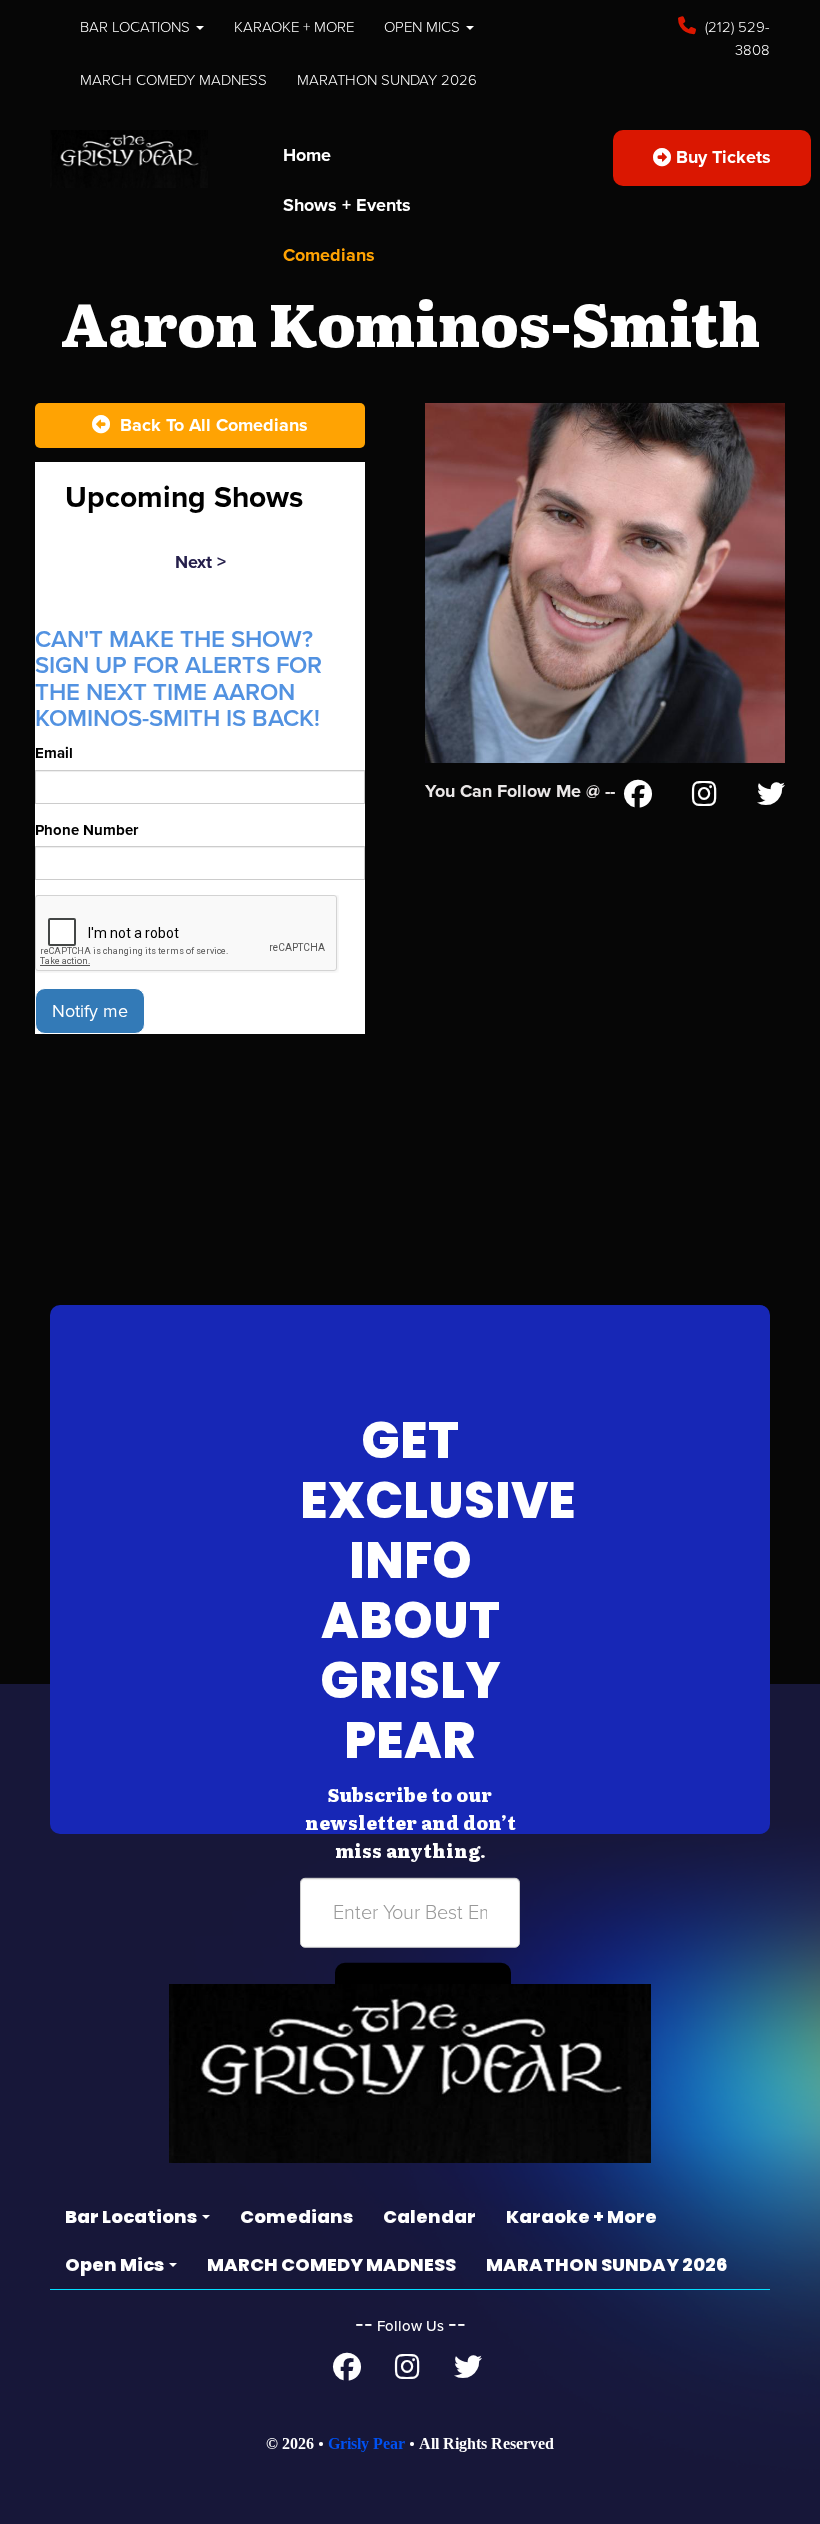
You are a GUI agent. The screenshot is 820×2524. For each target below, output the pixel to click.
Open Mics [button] (424, 27)
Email (54, 753)
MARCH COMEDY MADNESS (173, 80)
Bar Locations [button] (137, 27)
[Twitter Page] (771, 798)
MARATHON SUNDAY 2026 (387, 80)
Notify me (90, 1011)
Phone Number (86, 830)
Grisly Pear (366, 2443)
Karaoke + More (294, 27)
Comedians (329, 255)
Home (307, 155)
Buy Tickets (721, 157)
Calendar (429, 2216)
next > (200, 562)
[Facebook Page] (638, 798)
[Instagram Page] (704, 798)
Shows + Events (347, 205)
